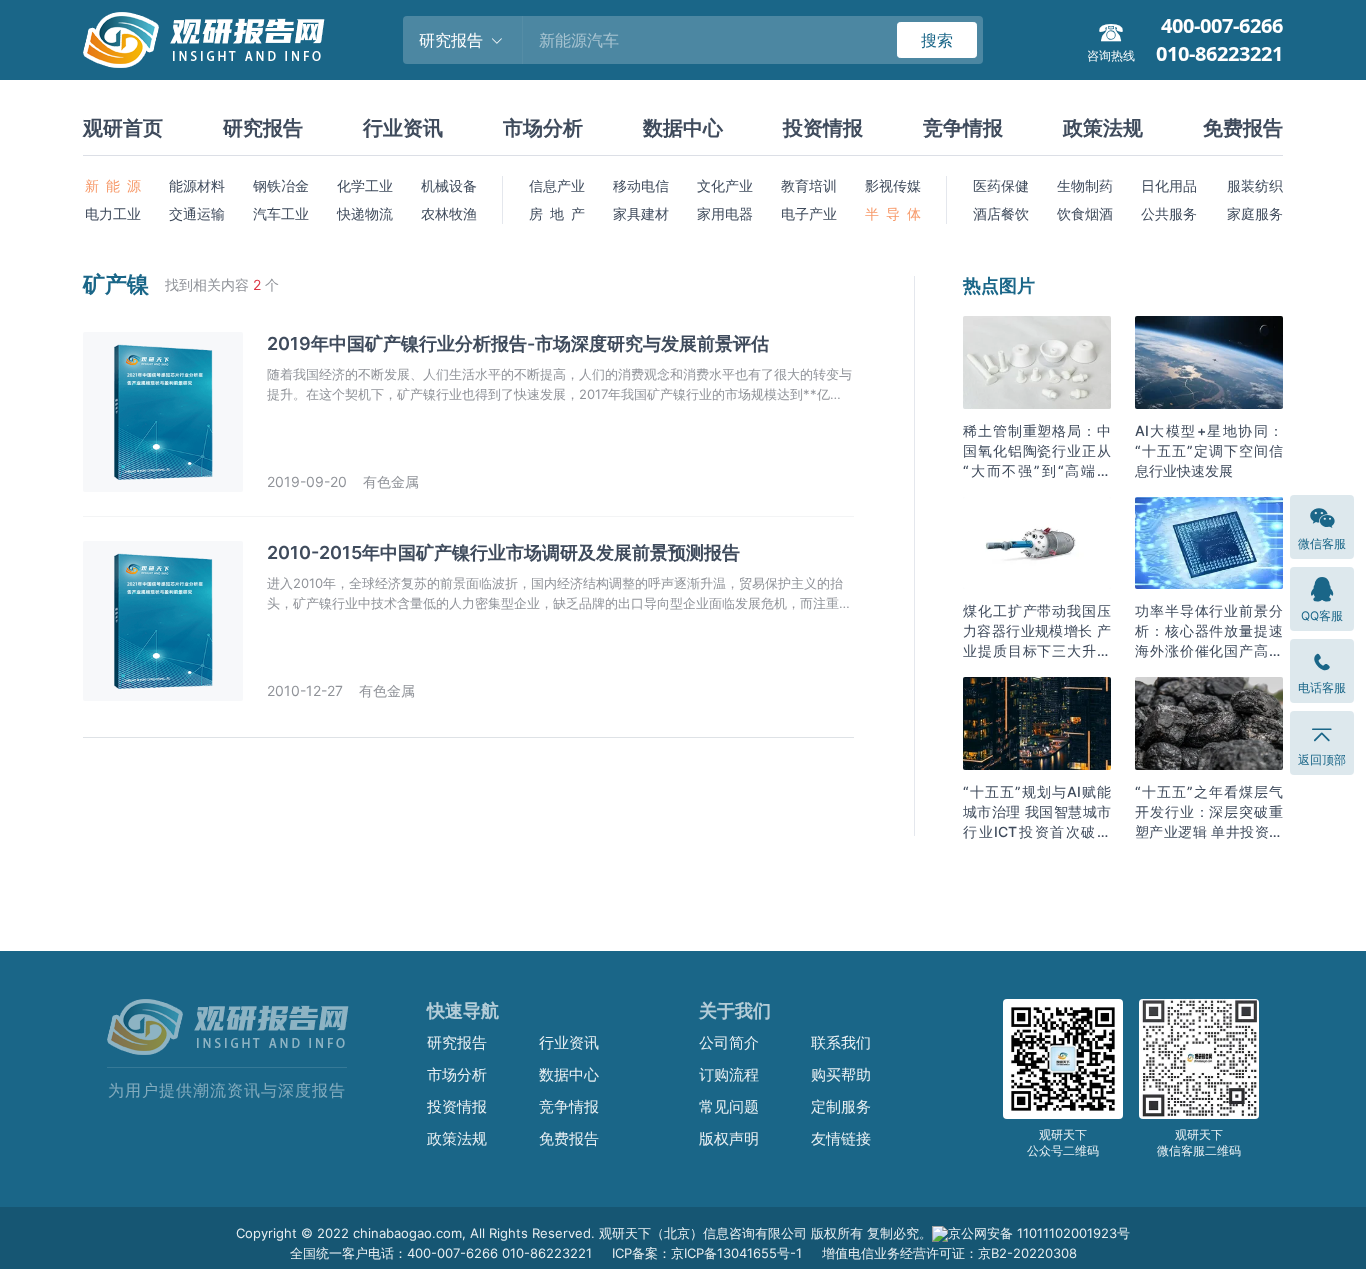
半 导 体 (893, 213)
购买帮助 (841, 1074)
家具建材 (641, 213)
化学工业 (365, 185)
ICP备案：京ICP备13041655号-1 (707, 1253)
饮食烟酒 (1085, 213)
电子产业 (809, 213)
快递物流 (365, 213)
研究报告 (263, 128)
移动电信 (641, 185)
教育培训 (809, 185)
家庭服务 (1255, 213)
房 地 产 (557, 213)
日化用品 (1169, 185)
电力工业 (113, 213)
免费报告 (1243, 128)
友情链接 (841, 1138)
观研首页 (123, 128)
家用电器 (725, 213)
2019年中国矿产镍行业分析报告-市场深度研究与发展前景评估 (518, 343)
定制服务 (841, 1106)
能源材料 (197, 185)
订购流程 (729, 1074)
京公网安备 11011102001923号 (1039, 1233)
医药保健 (1001, 185)
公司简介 (729, 1042)
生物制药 (1085, 185)
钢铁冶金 (281, 185)
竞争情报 (963, 128)
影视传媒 (893, 185)
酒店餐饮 (1001, 213)
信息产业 (557, 185)
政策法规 (1103, 128)
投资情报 (823, 128)
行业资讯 (403, 128)
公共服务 (1169, 213)
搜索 (937, 40)
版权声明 (729, 1138)
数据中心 (683, 128)
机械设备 (449, 185)
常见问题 (729, 1106)
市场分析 (543, 128)
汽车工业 (281, 213)
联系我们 (841, 1042)
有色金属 (391, 481)
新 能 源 (113, 185)
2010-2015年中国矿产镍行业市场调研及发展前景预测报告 (503, 552)
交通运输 (197, 213)
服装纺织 (1255, 185)
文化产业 (725, 185)
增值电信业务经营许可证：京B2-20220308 (949, 1253)
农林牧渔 (449, 213)
